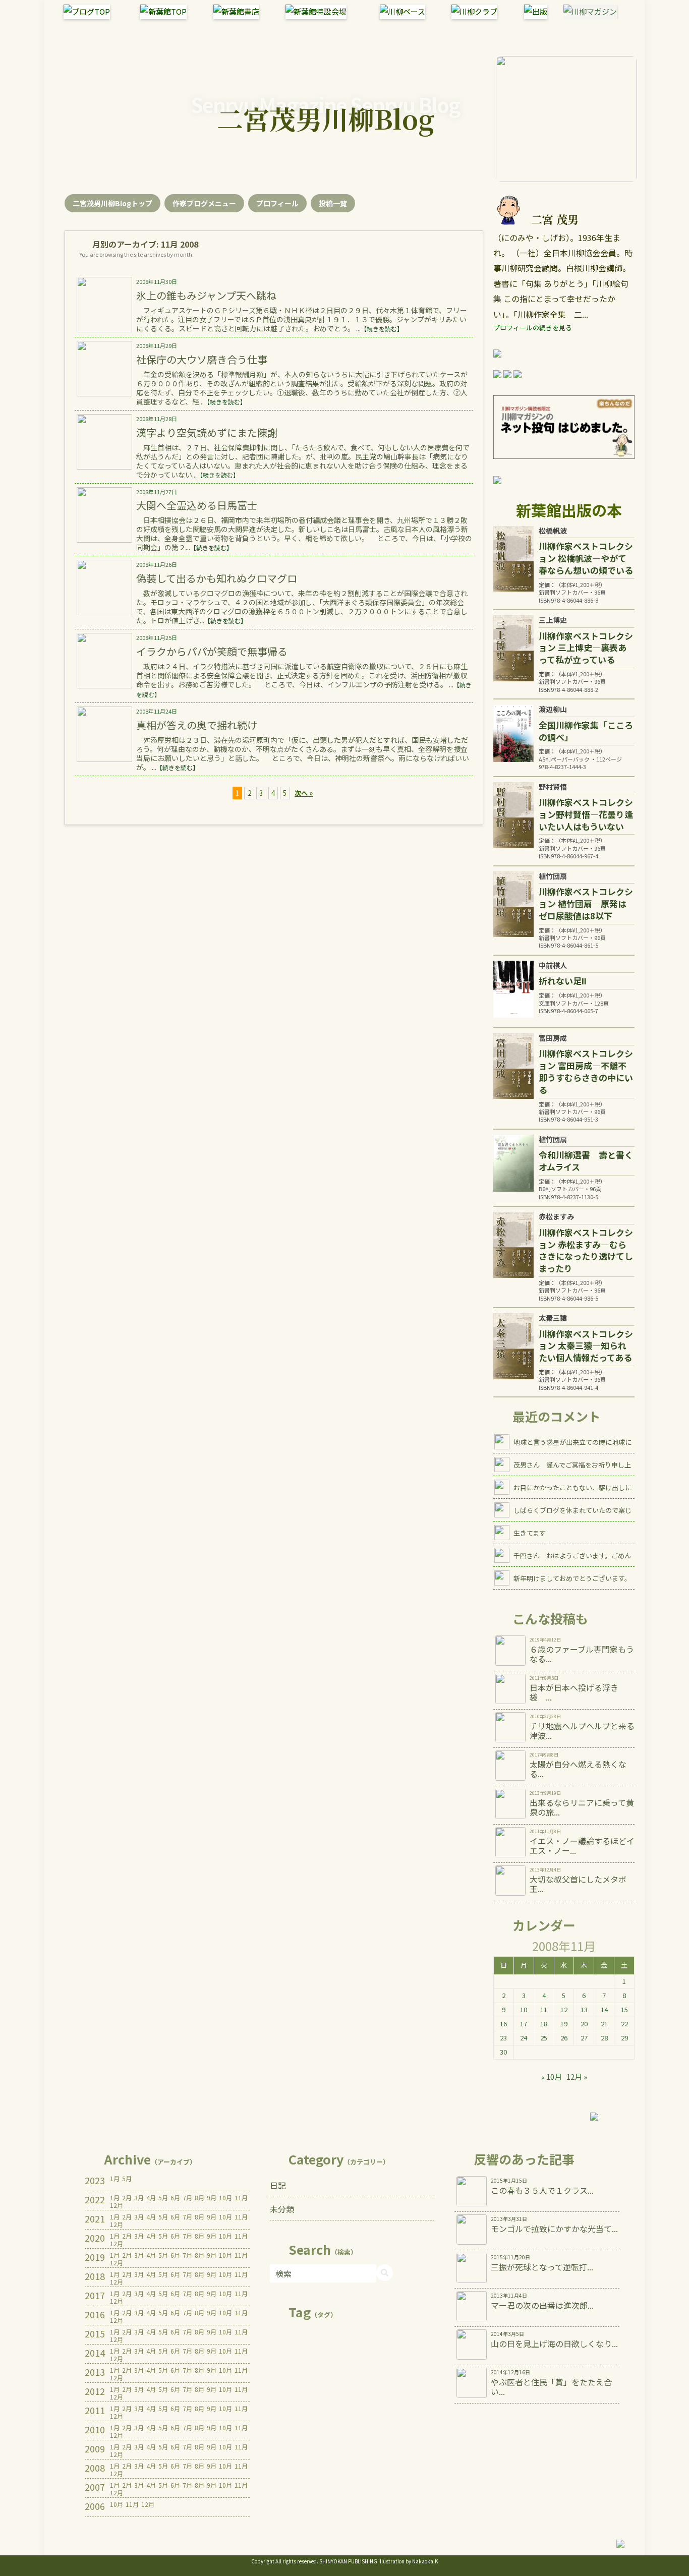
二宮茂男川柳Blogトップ (112, 203)
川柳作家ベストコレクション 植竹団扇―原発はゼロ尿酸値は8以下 (586, 903)
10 (524, 2009)
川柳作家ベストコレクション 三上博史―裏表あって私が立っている (586, 648)
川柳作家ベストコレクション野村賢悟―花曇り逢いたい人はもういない (586, 814)
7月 (187, 2198)
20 (584, 2024)
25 (544, 2038)
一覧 (333, 203)
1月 (115, 2179)
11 (544, 2009)
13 (584, 2009)
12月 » (577, 2076)
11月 (241, 2198)
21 (604, 2024)
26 (564, 2038)
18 (544, 2024)
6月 (175, 2198)
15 (624, 2009)
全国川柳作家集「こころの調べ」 (586, 731)
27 (584, 2038)
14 (604, 2009)
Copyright (263, 2561)
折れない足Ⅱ (563, 981)
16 (503, 2024)
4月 (151, 2198)
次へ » (304, 793)
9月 (212, 2198)
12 (564, 2009)
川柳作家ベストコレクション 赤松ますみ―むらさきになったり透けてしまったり (586, 1250)
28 (604, 2038)
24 (524, 2038)
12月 (117, 2205)
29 (624, 2038)
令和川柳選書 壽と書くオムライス (586, 1161)
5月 (127, 2179)
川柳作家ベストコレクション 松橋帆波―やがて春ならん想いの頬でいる (586, 558)
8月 (199, 2198)
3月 (139, 2198)
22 (624, 2024)
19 (564, 2024)
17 (524, 2024)
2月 (127, 2198)
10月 (225, 2198)
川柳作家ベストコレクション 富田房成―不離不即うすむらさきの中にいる (586, 1071)
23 (503, 2038)
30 (503, 2052)
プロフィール (277, 203)
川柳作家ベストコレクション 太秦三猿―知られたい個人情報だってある (586, 1346)
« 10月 (552, 2076)
